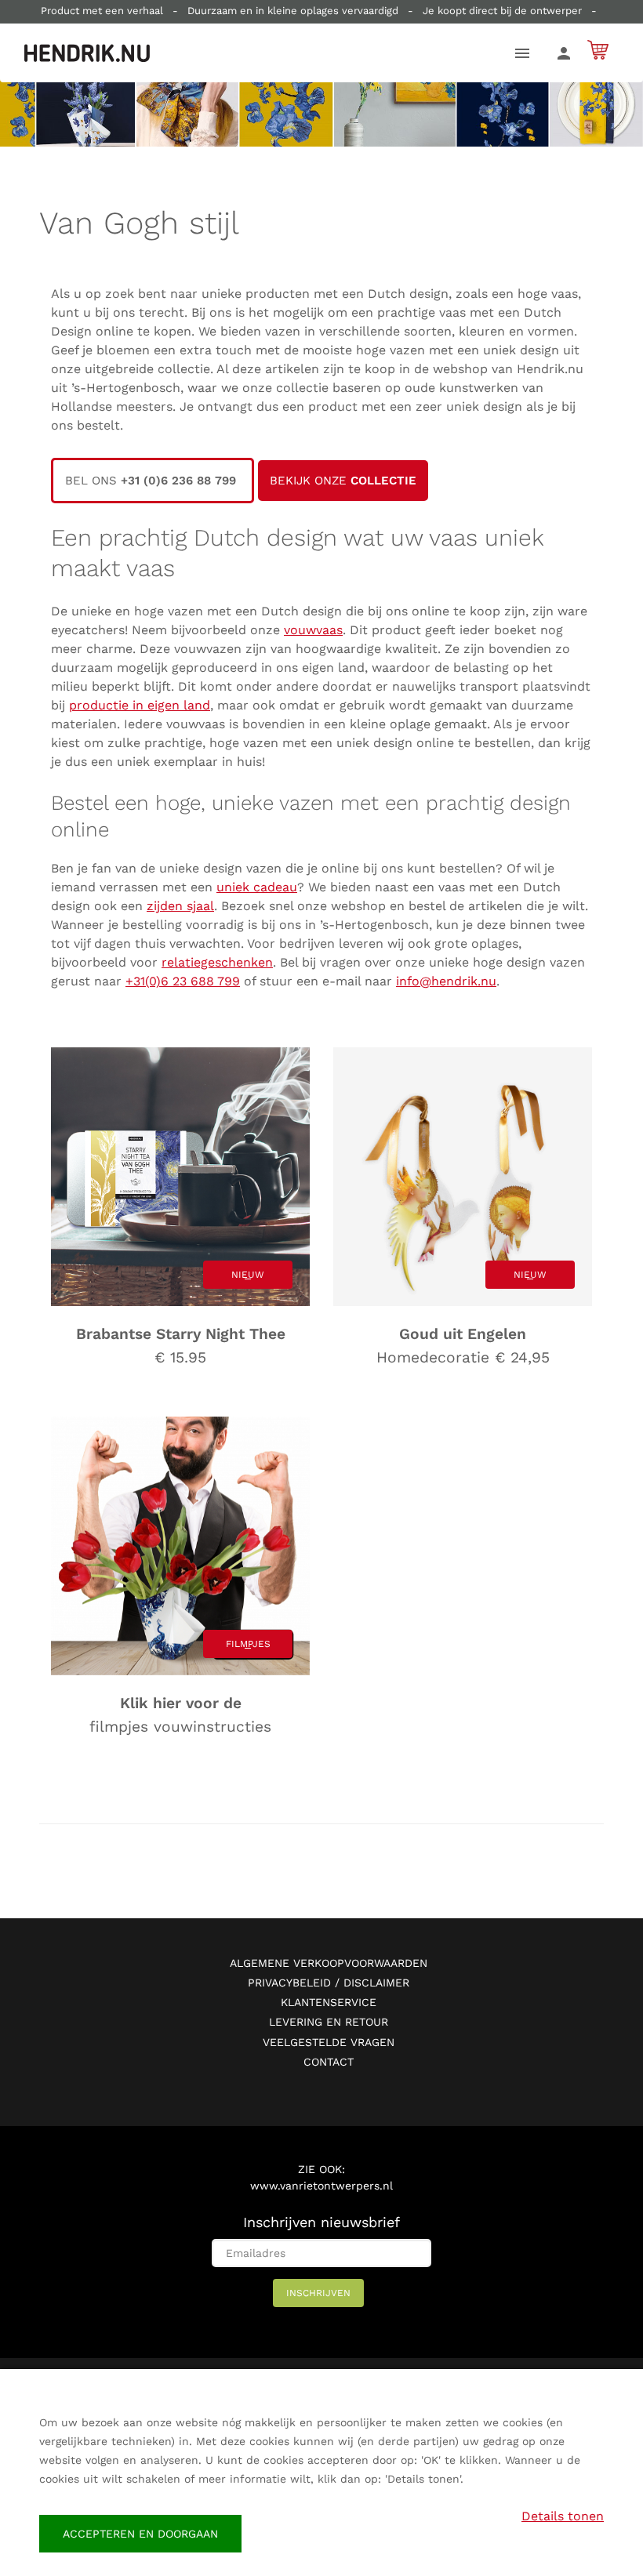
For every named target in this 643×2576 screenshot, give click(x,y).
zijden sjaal (180, 906)
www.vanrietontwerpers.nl (321, 2186)
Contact (329, 2062)
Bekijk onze (343, 481)
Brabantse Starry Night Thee (181, 1334)
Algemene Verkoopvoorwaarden (329, 1963)
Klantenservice (329, 2002)
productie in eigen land (140, 705)
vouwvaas (313, 630)
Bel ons (153, 481)
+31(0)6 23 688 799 (183, 981)
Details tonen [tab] (563, 2516)
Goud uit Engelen (463, 1334)
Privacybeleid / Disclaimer (329, 1983)
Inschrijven (318, 2293)
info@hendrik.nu (446, 981)
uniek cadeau (257, 887)
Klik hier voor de (181, 1703)
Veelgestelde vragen (329, 2042)
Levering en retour (329, 2022)
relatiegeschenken (217, 962)
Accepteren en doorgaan (140, 2534)
